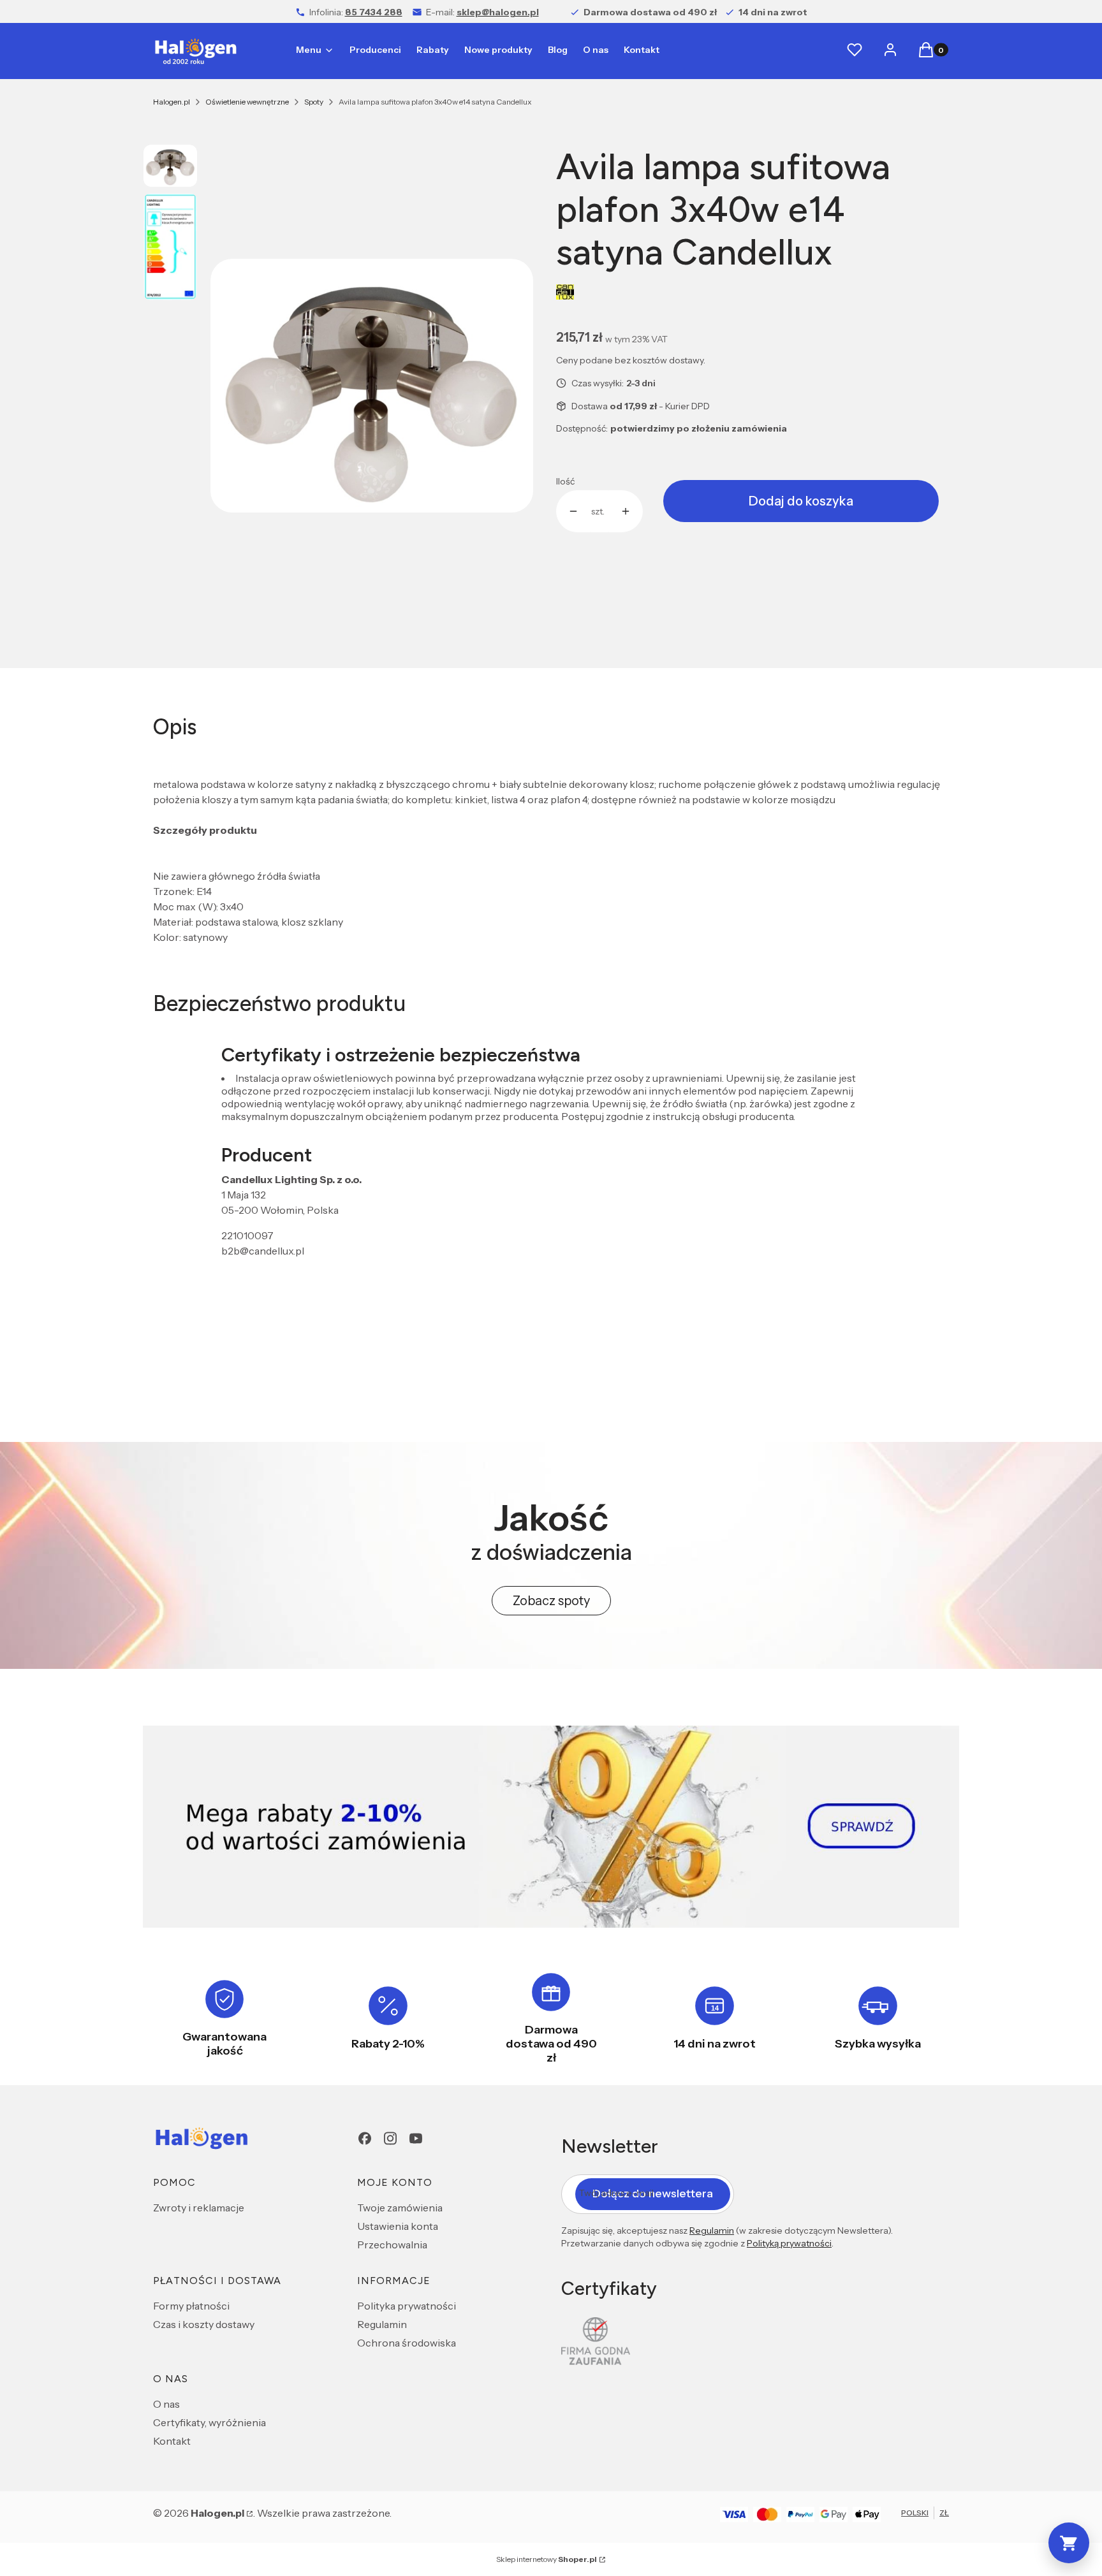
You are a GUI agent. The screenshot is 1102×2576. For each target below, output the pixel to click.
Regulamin (382, 2324)
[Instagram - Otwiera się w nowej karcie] (390, 2138)
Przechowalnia (392, 2245)
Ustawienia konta (398, 2226)
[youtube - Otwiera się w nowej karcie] (416, 2138)
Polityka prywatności (407, 2306)
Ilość (565, 481)
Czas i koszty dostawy (204, 2324)
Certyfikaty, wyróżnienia (209, 2422)
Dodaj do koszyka (801, 501)
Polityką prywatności (789, 2243)
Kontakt (172, 2441)
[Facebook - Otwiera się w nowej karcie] (365, 2138)
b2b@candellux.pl (263, 1251)
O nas (166, 2404)
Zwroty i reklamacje (199, 2208)
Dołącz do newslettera (653, 2194)
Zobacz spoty (551, 1601)
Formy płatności (191, 2306)
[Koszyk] (1069, 2543)
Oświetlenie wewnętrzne (247, 102)
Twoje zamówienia (400, 2208)
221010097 (247, 1235)
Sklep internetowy (547, 2559)
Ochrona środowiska (407, 2343)
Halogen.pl (172, 102)
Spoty (314, 102)
